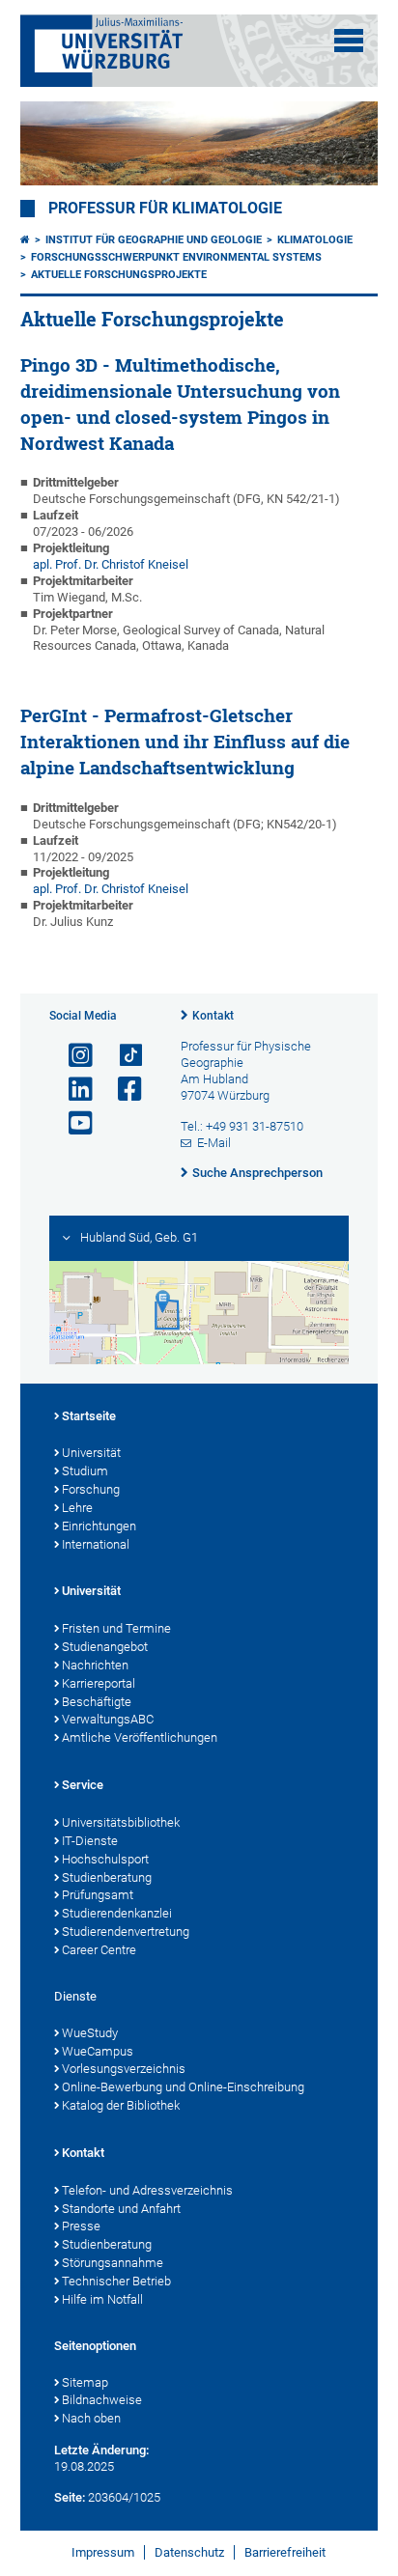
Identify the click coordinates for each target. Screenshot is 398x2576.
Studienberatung (107, 1877)
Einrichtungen (99, 1526)
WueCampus (98, 2051)
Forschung (91, 1489)
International (96, 1544)
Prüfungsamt (98, 1895)
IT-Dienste (90, 1841)
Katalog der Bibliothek (121, 2105)
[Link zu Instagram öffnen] (72, 1056)
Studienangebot (105, 1647)
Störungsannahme (113, 2263)
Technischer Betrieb (116, 2281)
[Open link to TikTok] (122, 1056)
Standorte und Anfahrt (121, 2209)
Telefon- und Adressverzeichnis (147, 2190)
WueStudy (90, 2033)
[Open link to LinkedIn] (72, 1090)
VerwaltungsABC (108, 1719)
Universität (91, 1453)
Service (83, 1785)
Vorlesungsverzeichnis (124, 2069)
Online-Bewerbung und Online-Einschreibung (183, 2087)
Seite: (70, 2497)
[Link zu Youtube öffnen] (72, 1123)
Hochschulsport (105, 1859)
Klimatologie (315, 240)
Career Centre (99, 1950)
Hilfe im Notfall (102, 2299)
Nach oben (91, 2418)
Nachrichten (95, 1665)
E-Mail (214, 1143)
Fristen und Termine (116, 1628)
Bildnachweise (102, 2400)
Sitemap (85, 2382)
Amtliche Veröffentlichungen (140, 1737)
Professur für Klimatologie (165, 209)
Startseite (89, 1416)
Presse (81, 2226)
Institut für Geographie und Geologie (154, 240)
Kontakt (213, 1016)
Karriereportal (99, 1683)
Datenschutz (189, 2552)
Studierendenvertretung (126, 1932)
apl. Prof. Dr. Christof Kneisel (111, 889)
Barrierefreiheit (285, 2552)
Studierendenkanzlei (117, 1913)
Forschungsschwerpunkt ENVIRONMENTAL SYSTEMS (176, 257)
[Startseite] (25, 240)
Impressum (103, 2552)
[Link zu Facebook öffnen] (122, 1090)
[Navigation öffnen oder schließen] (349, 41)
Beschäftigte (97, 1702)
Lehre (77, 1508)
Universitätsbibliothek (121, 1822)
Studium (85, 1471)
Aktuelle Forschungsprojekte (119, 275)
